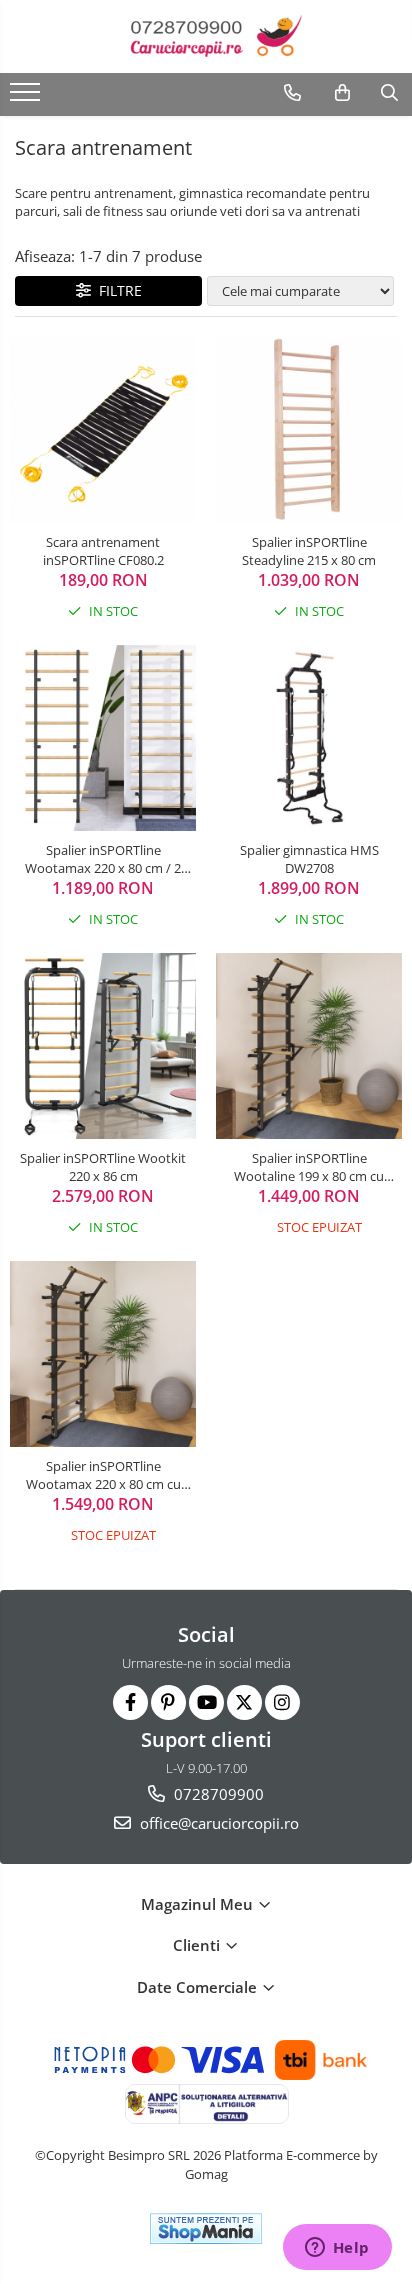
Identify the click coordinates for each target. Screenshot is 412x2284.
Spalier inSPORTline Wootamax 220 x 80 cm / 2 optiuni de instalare (103, 859)
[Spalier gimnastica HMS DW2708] (309, 738)
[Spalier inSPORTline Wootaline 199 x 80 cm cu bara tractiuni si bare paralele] (309, 1046)
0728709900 (217, 1794)
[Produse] (27, 98)
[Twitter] (244, 1702)
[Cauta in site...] (389, 93)
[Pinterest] (168, 1702)
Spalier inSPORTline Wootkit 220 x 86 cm (103, 1167)
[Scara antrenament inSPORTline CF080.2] (103, 430)
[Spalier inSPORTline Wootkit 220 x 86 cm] (103, 1046)
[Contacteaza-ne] (292, 93)
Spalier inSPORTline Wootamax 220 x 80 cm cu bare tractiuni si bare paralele (103, 1475)
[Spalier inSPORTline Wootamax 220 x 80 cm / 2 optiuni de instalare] (103, 738)
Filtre (116, 290)
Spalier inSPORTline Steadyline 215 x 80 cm (309, 551)
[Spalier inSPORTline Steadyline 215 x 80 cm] (309, 430)
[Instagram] (282, 1702)
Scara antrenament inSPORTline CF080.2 (103, 551)
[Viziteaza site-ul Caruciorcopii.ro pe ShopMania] (206, 2228)
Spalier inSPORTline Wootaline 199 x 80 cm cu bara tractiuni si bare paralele (309, 1167)
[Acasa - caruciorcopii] (206, 36)
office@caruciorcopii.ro (217, 1823)
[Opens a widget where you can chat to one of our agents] (337, 2249)
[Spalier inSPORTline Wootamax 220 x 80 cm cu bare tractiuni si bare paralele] (103, 1354)
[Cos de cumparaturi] (342, 93)
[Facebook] (130, 1702)
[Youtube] (206, 1702)
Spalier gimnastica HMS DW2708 (309, 859)
